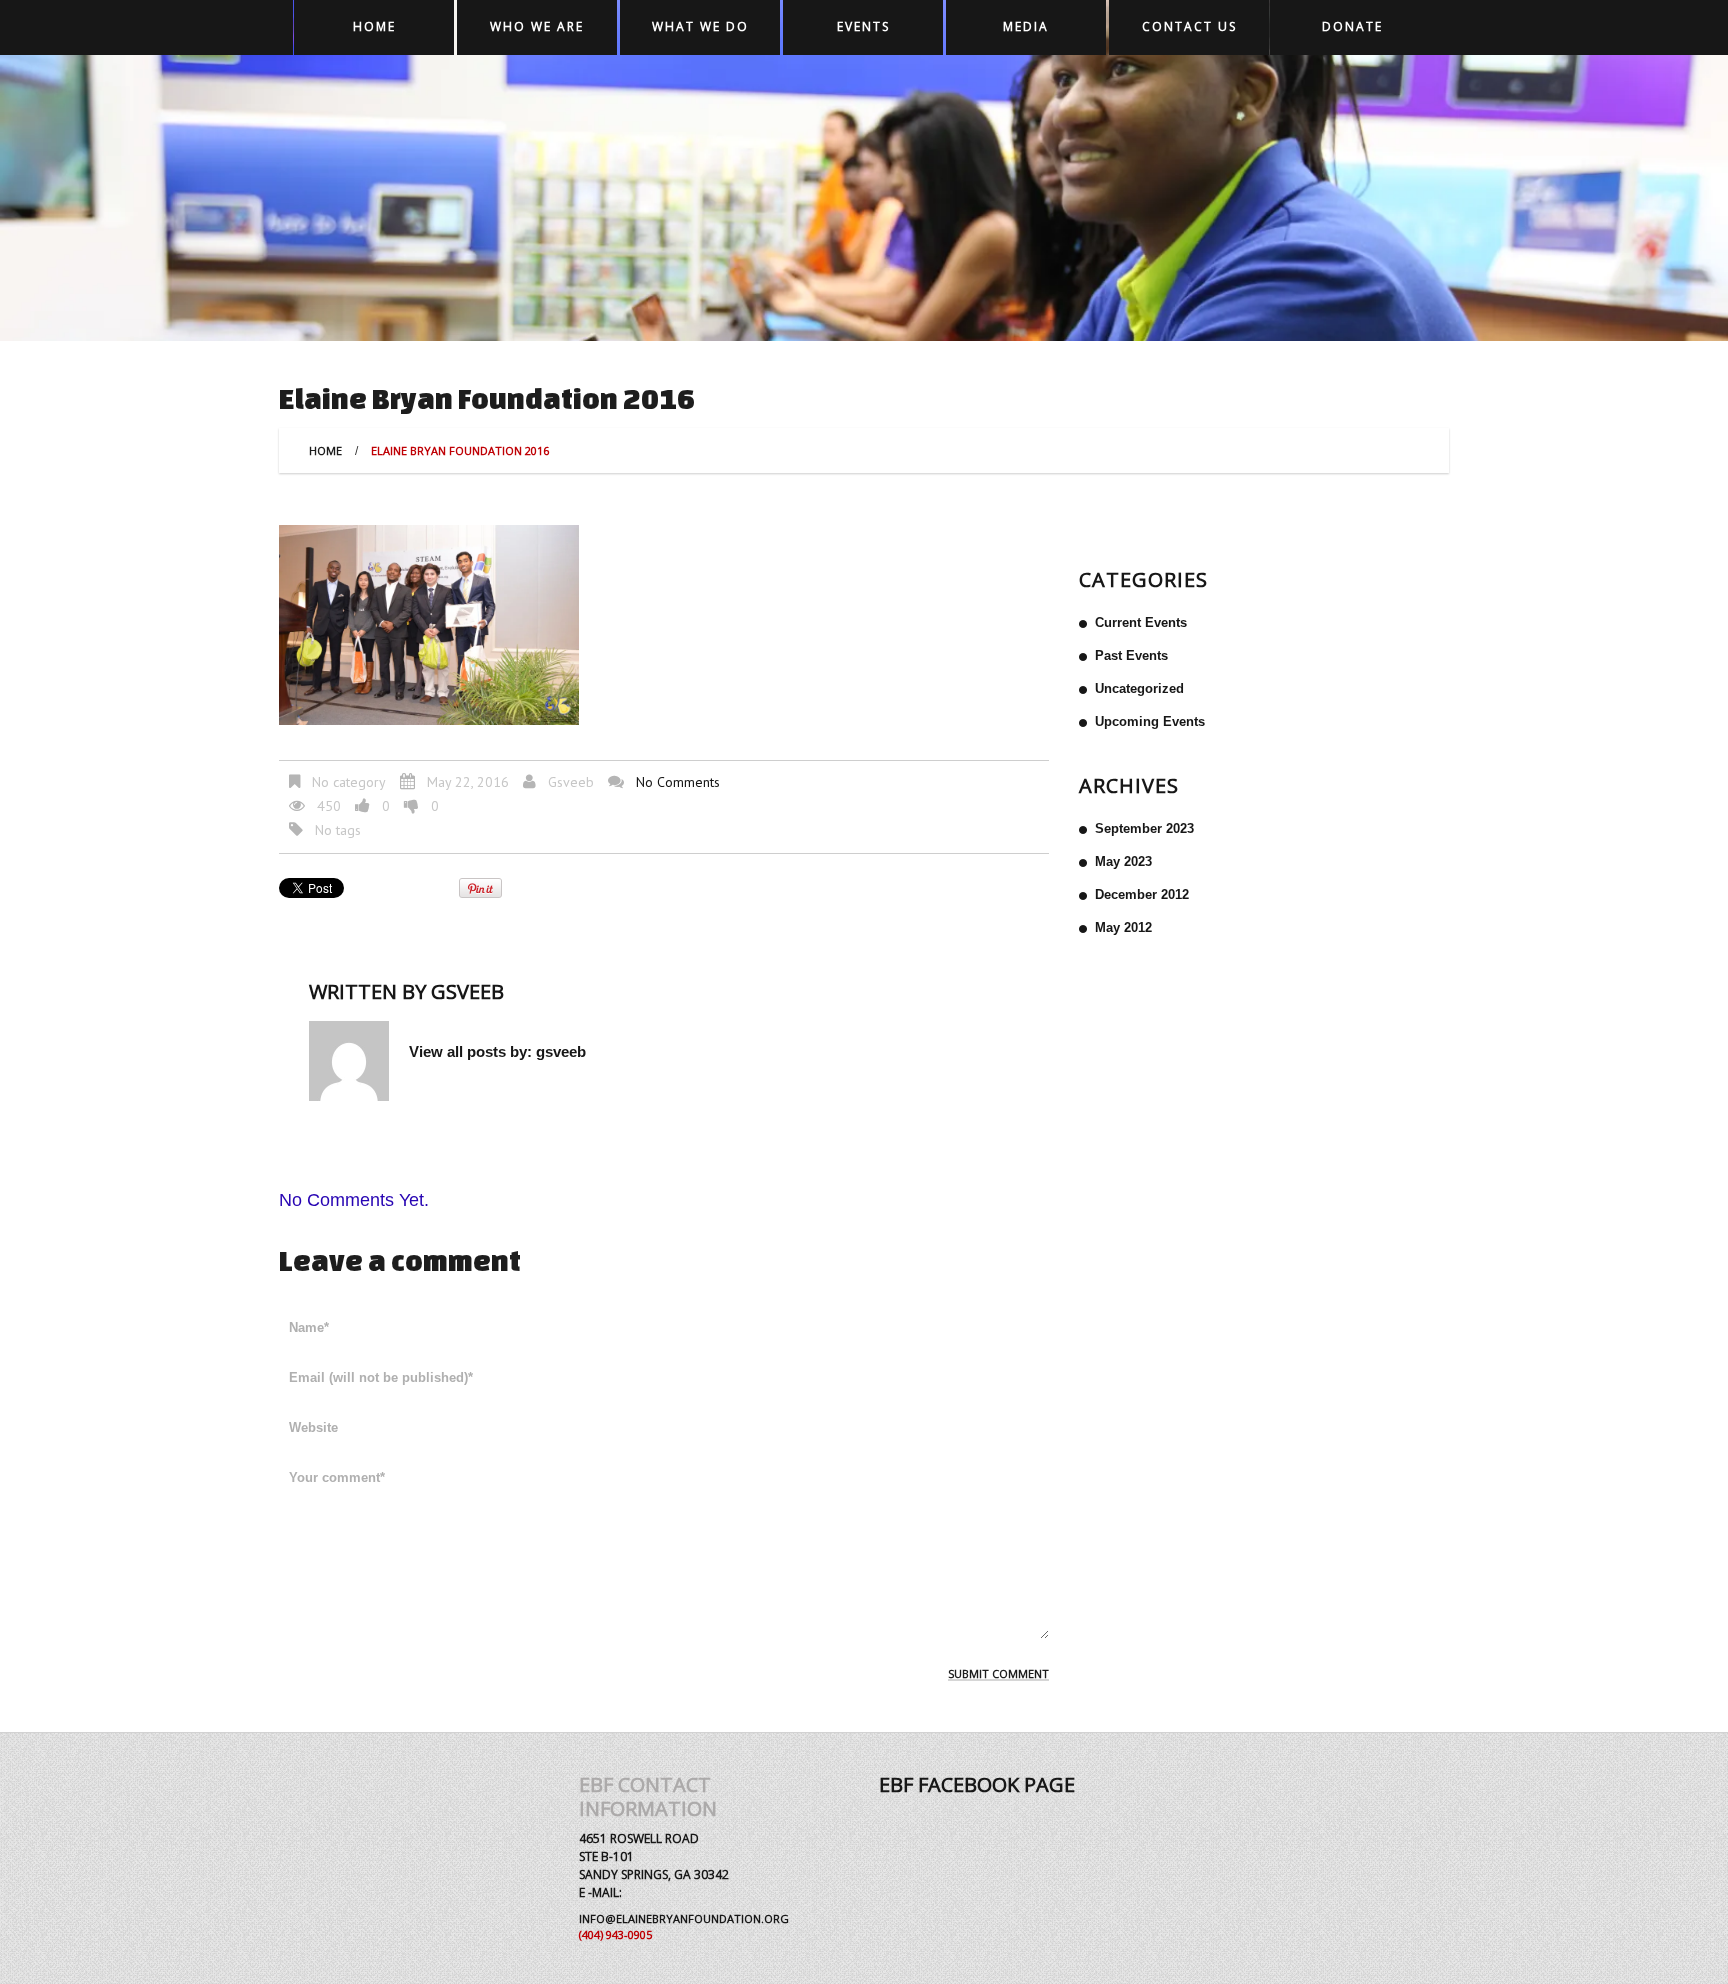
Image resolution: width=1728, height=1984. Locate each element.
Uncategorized (1139, 688)
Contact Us (1189, 26)
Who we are (537, 26)
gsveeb (571, 782)
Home (374, 26)
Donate (1352, 26)
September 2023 (1144, 828)
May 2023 (1123, 861)
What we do (700, 26)
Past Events (1131, 655)
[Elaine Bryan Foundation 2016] (429, 624)
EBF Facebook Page (977, 1784)
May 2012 (1123, 927)
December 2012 (1142, 894)
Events (863, 26)
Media (1026, 26)
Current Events (1141, 622)
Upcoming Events (1150, 721)
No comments (678, 782)
